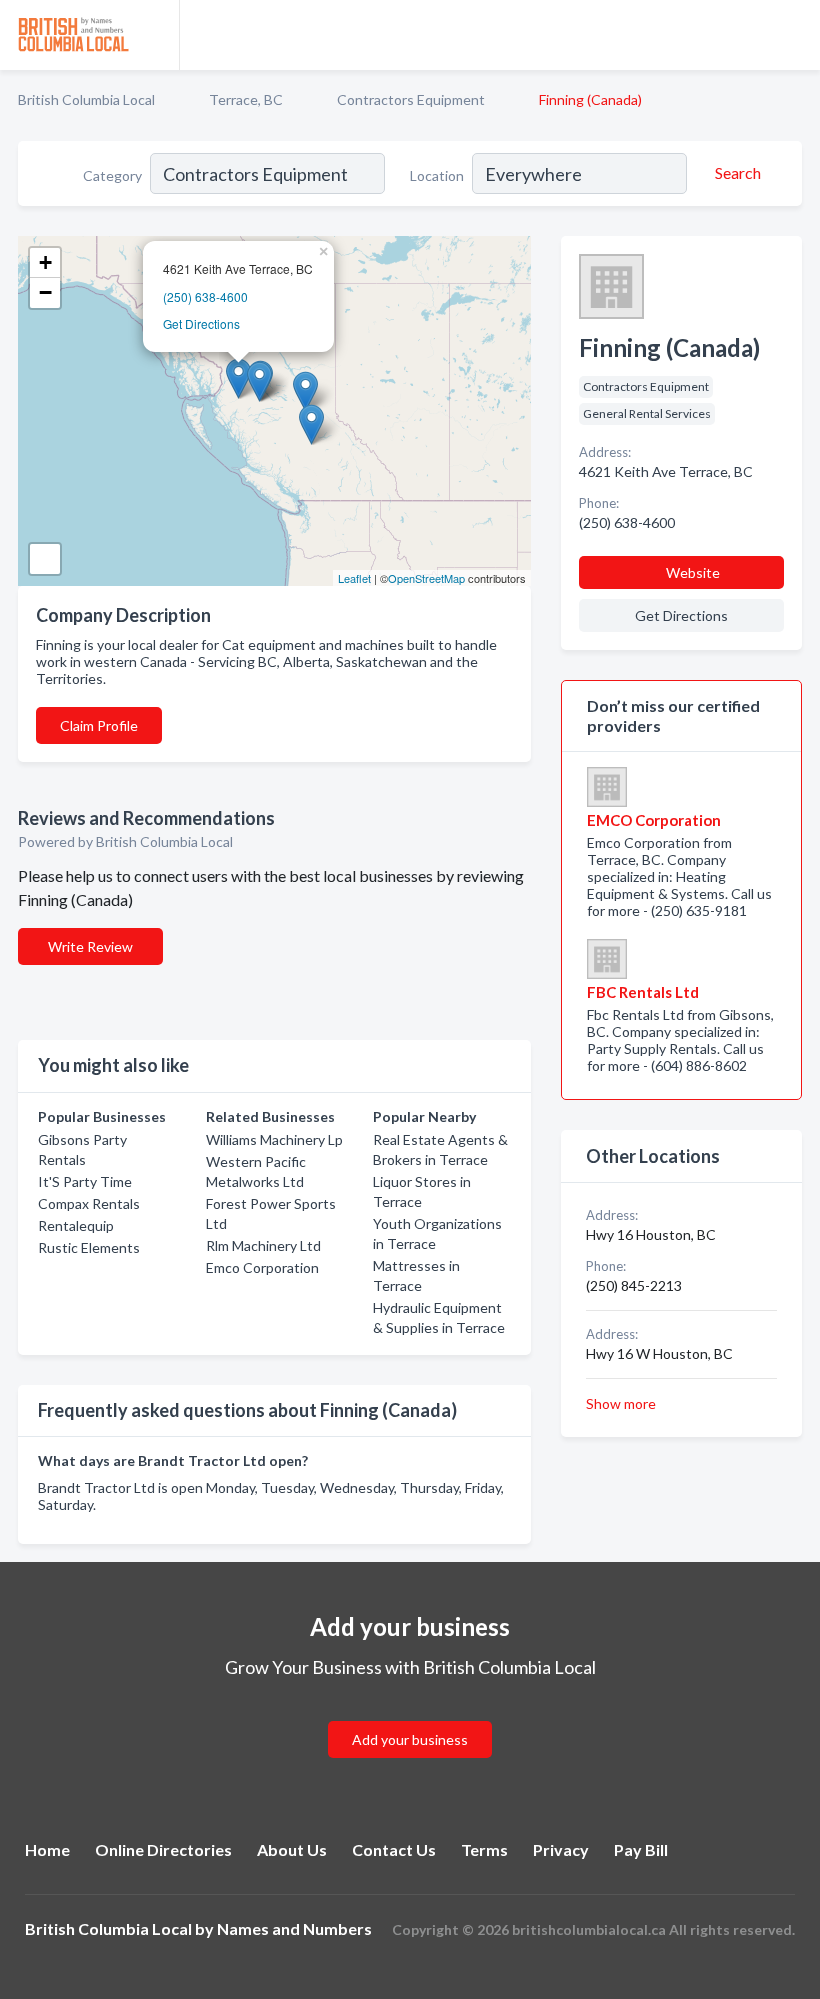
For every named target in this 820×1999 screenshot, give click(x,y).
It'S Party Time (85, 1181)
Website (693, 572)
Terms (484, 1849)
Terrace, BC (246, 99)
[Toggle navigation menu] (793, 35)
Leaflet (354, 578)
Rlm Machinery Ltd (263, 1245)
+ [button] (45, 262)
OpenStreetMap (426, 578)
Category (112, 175)
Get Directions (201, 323)
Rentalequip (76, 1225)
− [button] (45, 292)
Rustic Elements (89, 1247)
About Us (292, 1849)
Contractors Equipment (411, 99)
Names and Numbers (294, 1928)
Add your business (410, 1739)
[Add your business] (410, 1715)
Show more (621, 1403)
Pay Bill (641, 1849)
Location (437, 175)
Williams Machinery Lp (274, 1139)
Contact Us (394, 1849)
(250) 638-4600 (205, 296)
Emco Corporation (262, 1267)
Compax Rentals (89, 1203)
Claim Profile (99, 725)
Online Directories (163, 1849)
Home (47, 1849)
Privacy (561, 1849)
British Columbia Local (86, 99)
